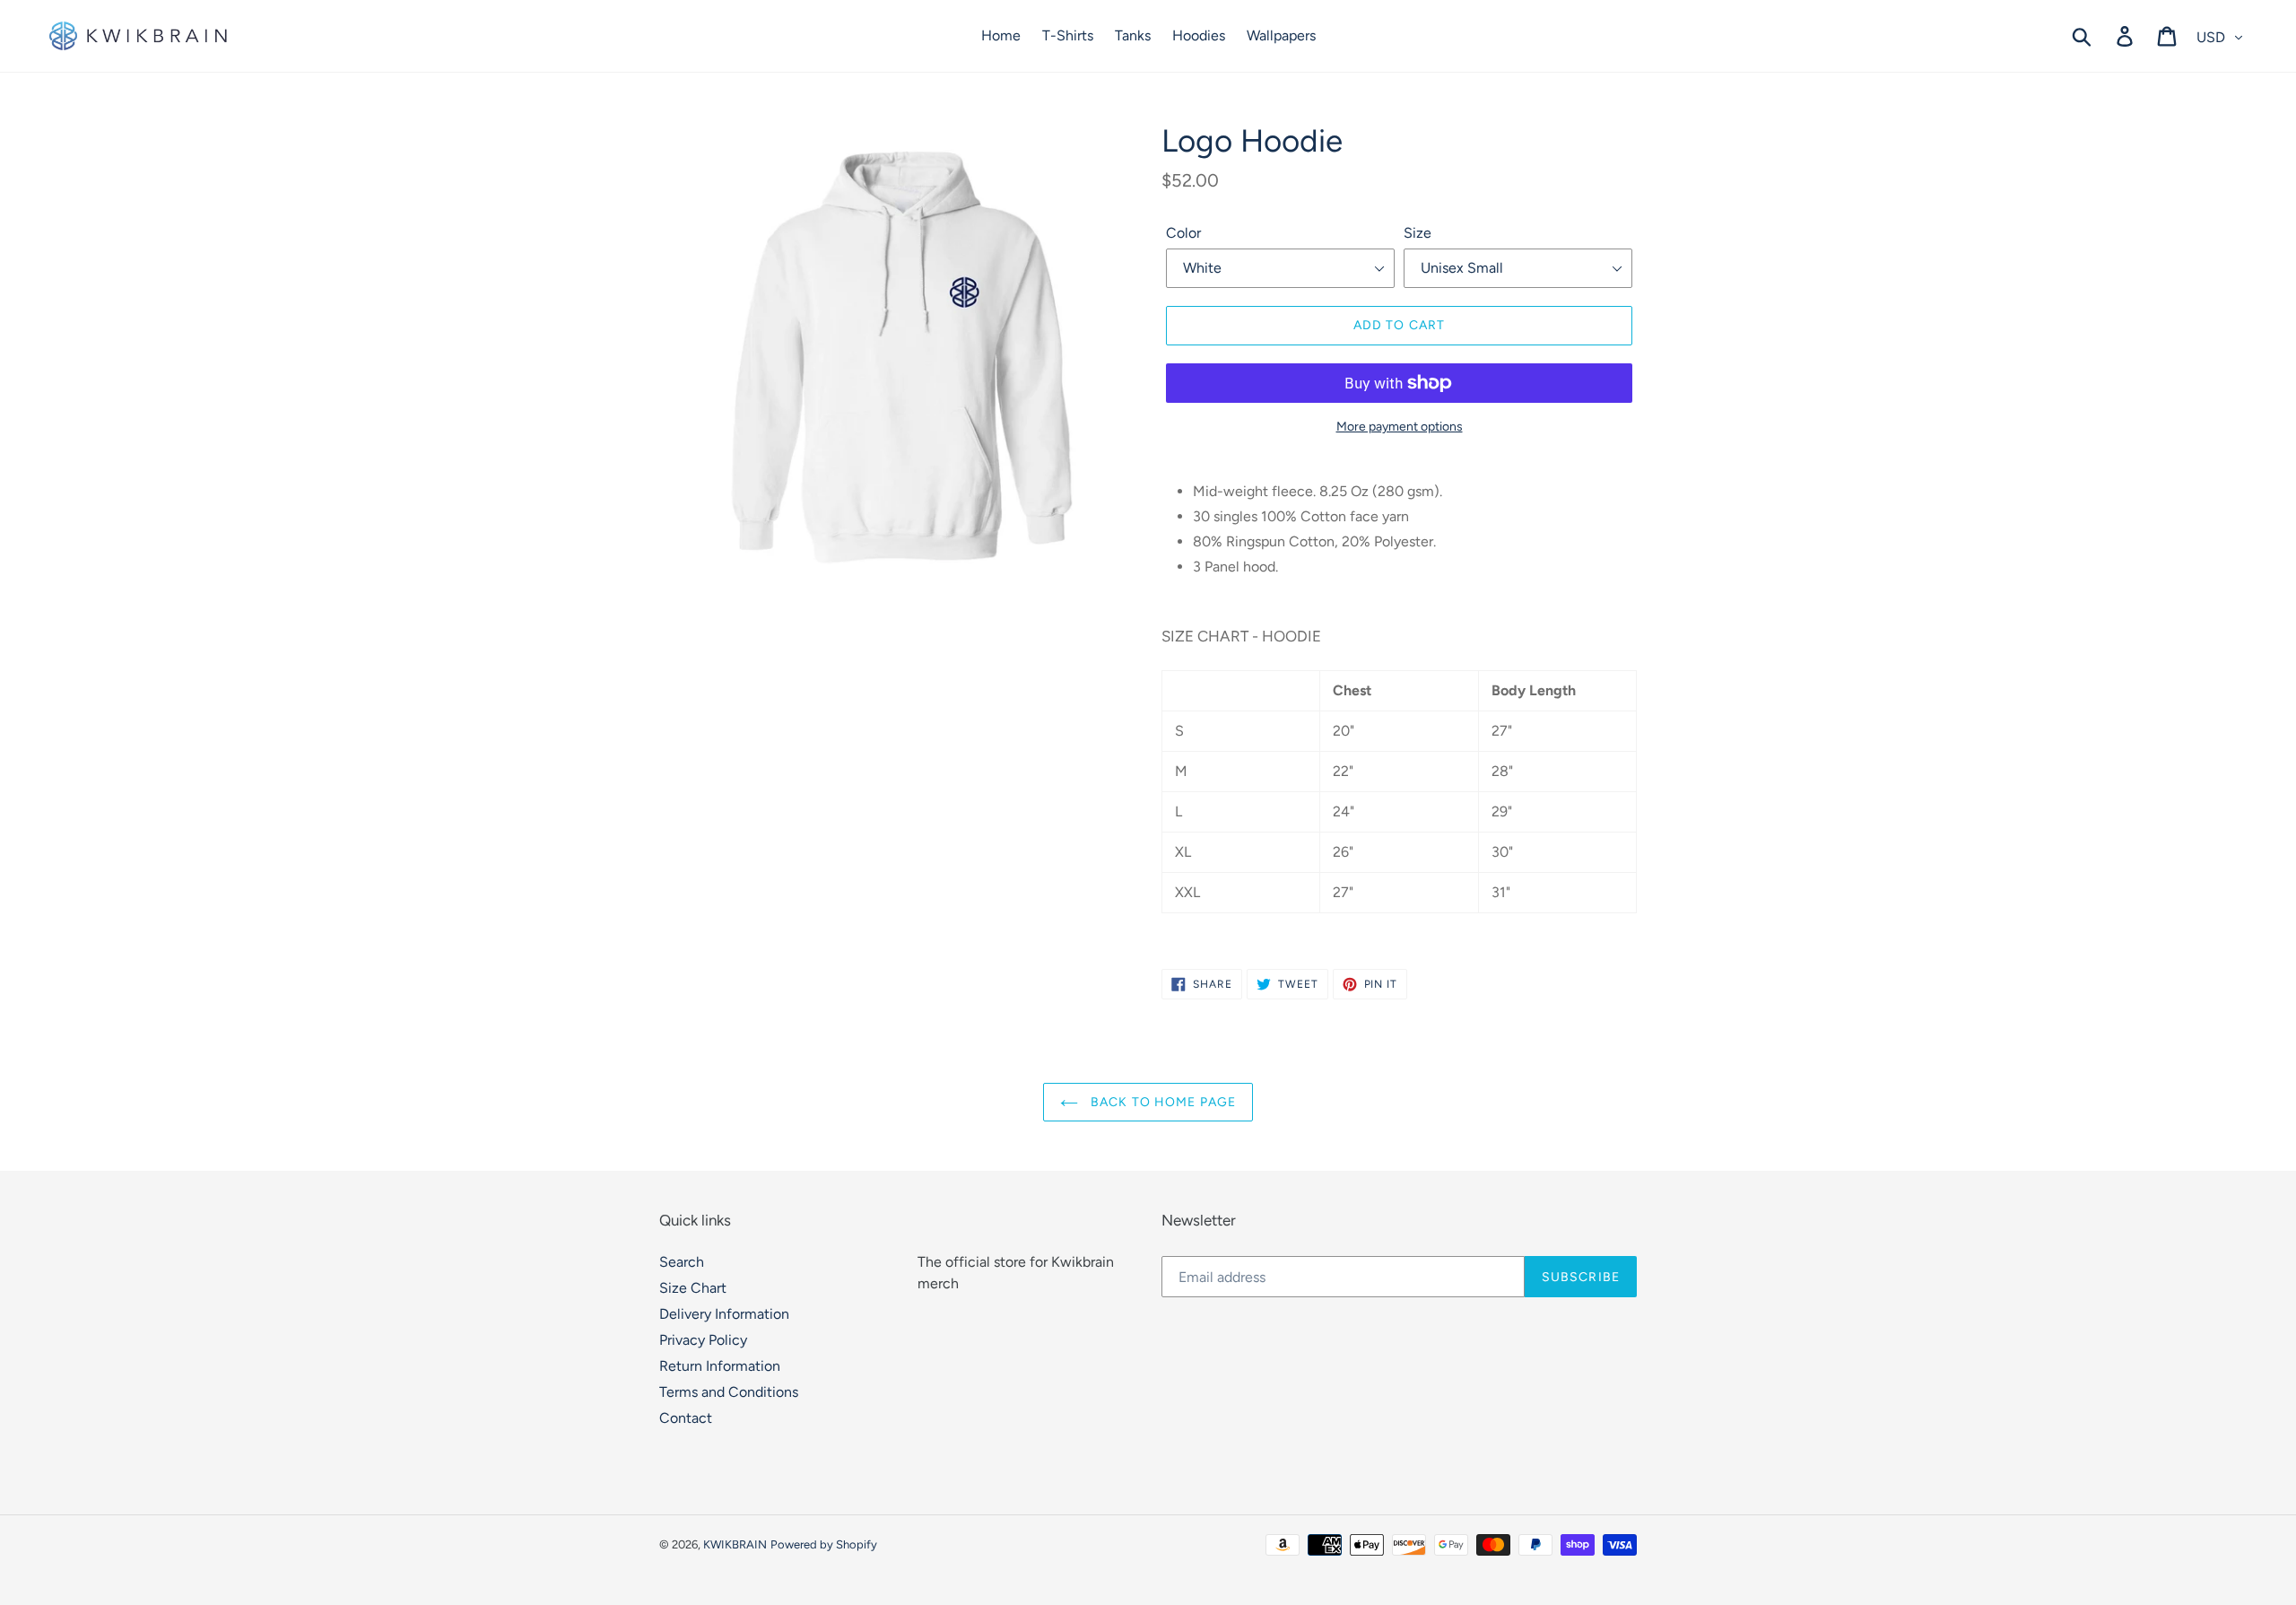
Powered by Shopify (824, 1544)
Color (1183, 233)
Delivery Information (724, 1314)
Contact (686, 1418)
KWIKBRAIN (735, 1544)
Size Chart (693, 1288)
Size (1418, 233)
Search (682, 1262)
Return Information (720, 1366)
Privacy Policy (703, 1340)
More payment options (1400, 427)
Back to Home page (1161, 1102)
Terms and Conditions (729, 1392)
